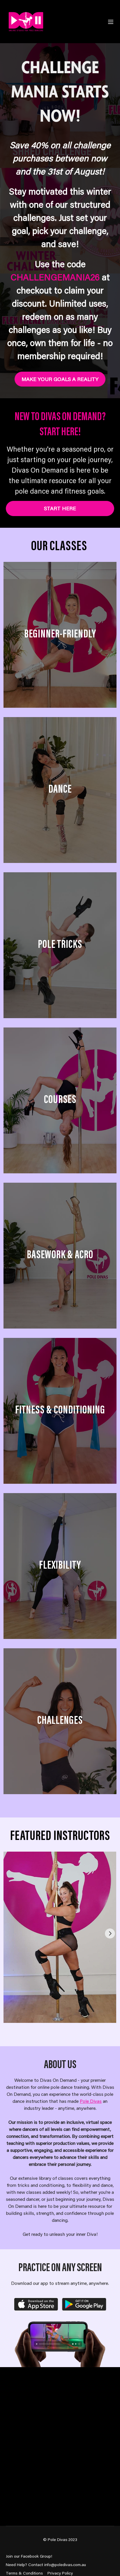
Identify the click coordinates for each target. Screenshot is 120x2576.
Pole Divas (91, 2101)
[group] (60, 1937)
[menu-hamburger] (111, 22)
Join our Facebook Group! (29, 2556)
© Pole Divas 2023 (60, 2540)
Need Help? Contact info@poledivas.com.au (46, 2565)
